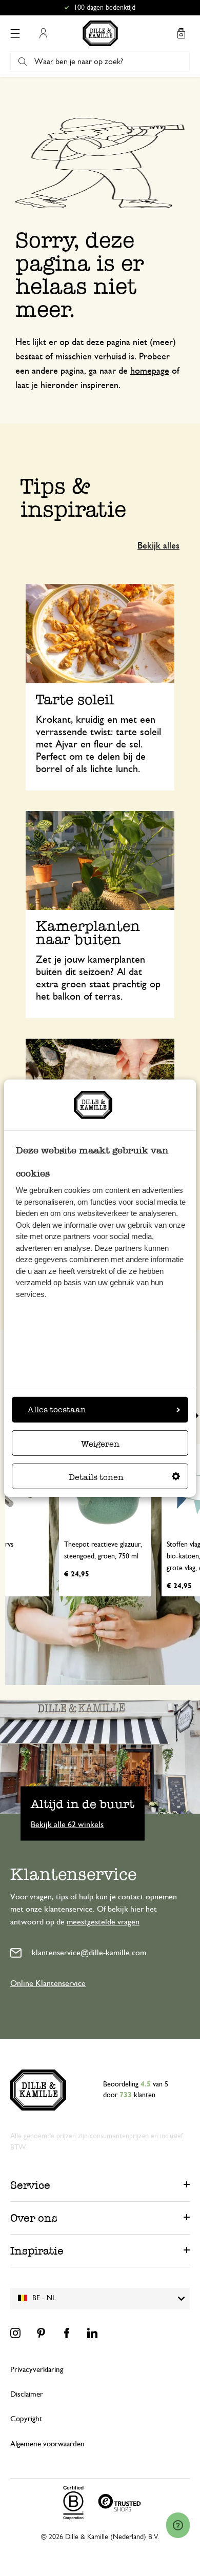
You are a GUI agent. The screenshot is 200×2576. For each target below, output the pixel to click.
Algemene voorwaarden (47, 2444)
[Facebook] (67, 2333)
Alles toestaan (57, 1409)
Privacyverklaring (37, 2370)
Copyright (26, 2419)
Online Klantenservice (48, 1983)
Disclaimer (27, 2394)
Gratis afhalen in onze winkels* (105, 8)
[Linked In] (92, 2333)
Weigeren (100, 1444)
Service (30, 2185)
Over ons (34, 2218)
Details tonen (96, 1477)
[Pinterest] (41, 2333)
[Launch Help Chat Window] (178, 2525)
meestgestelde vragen (103, 1922)
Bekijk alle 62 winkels (67, 1824)
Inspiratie (37, 2251)
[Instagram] (15, 2333)
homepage (150, 371)
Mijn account (43, 33)
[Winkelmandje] (181, 33)
